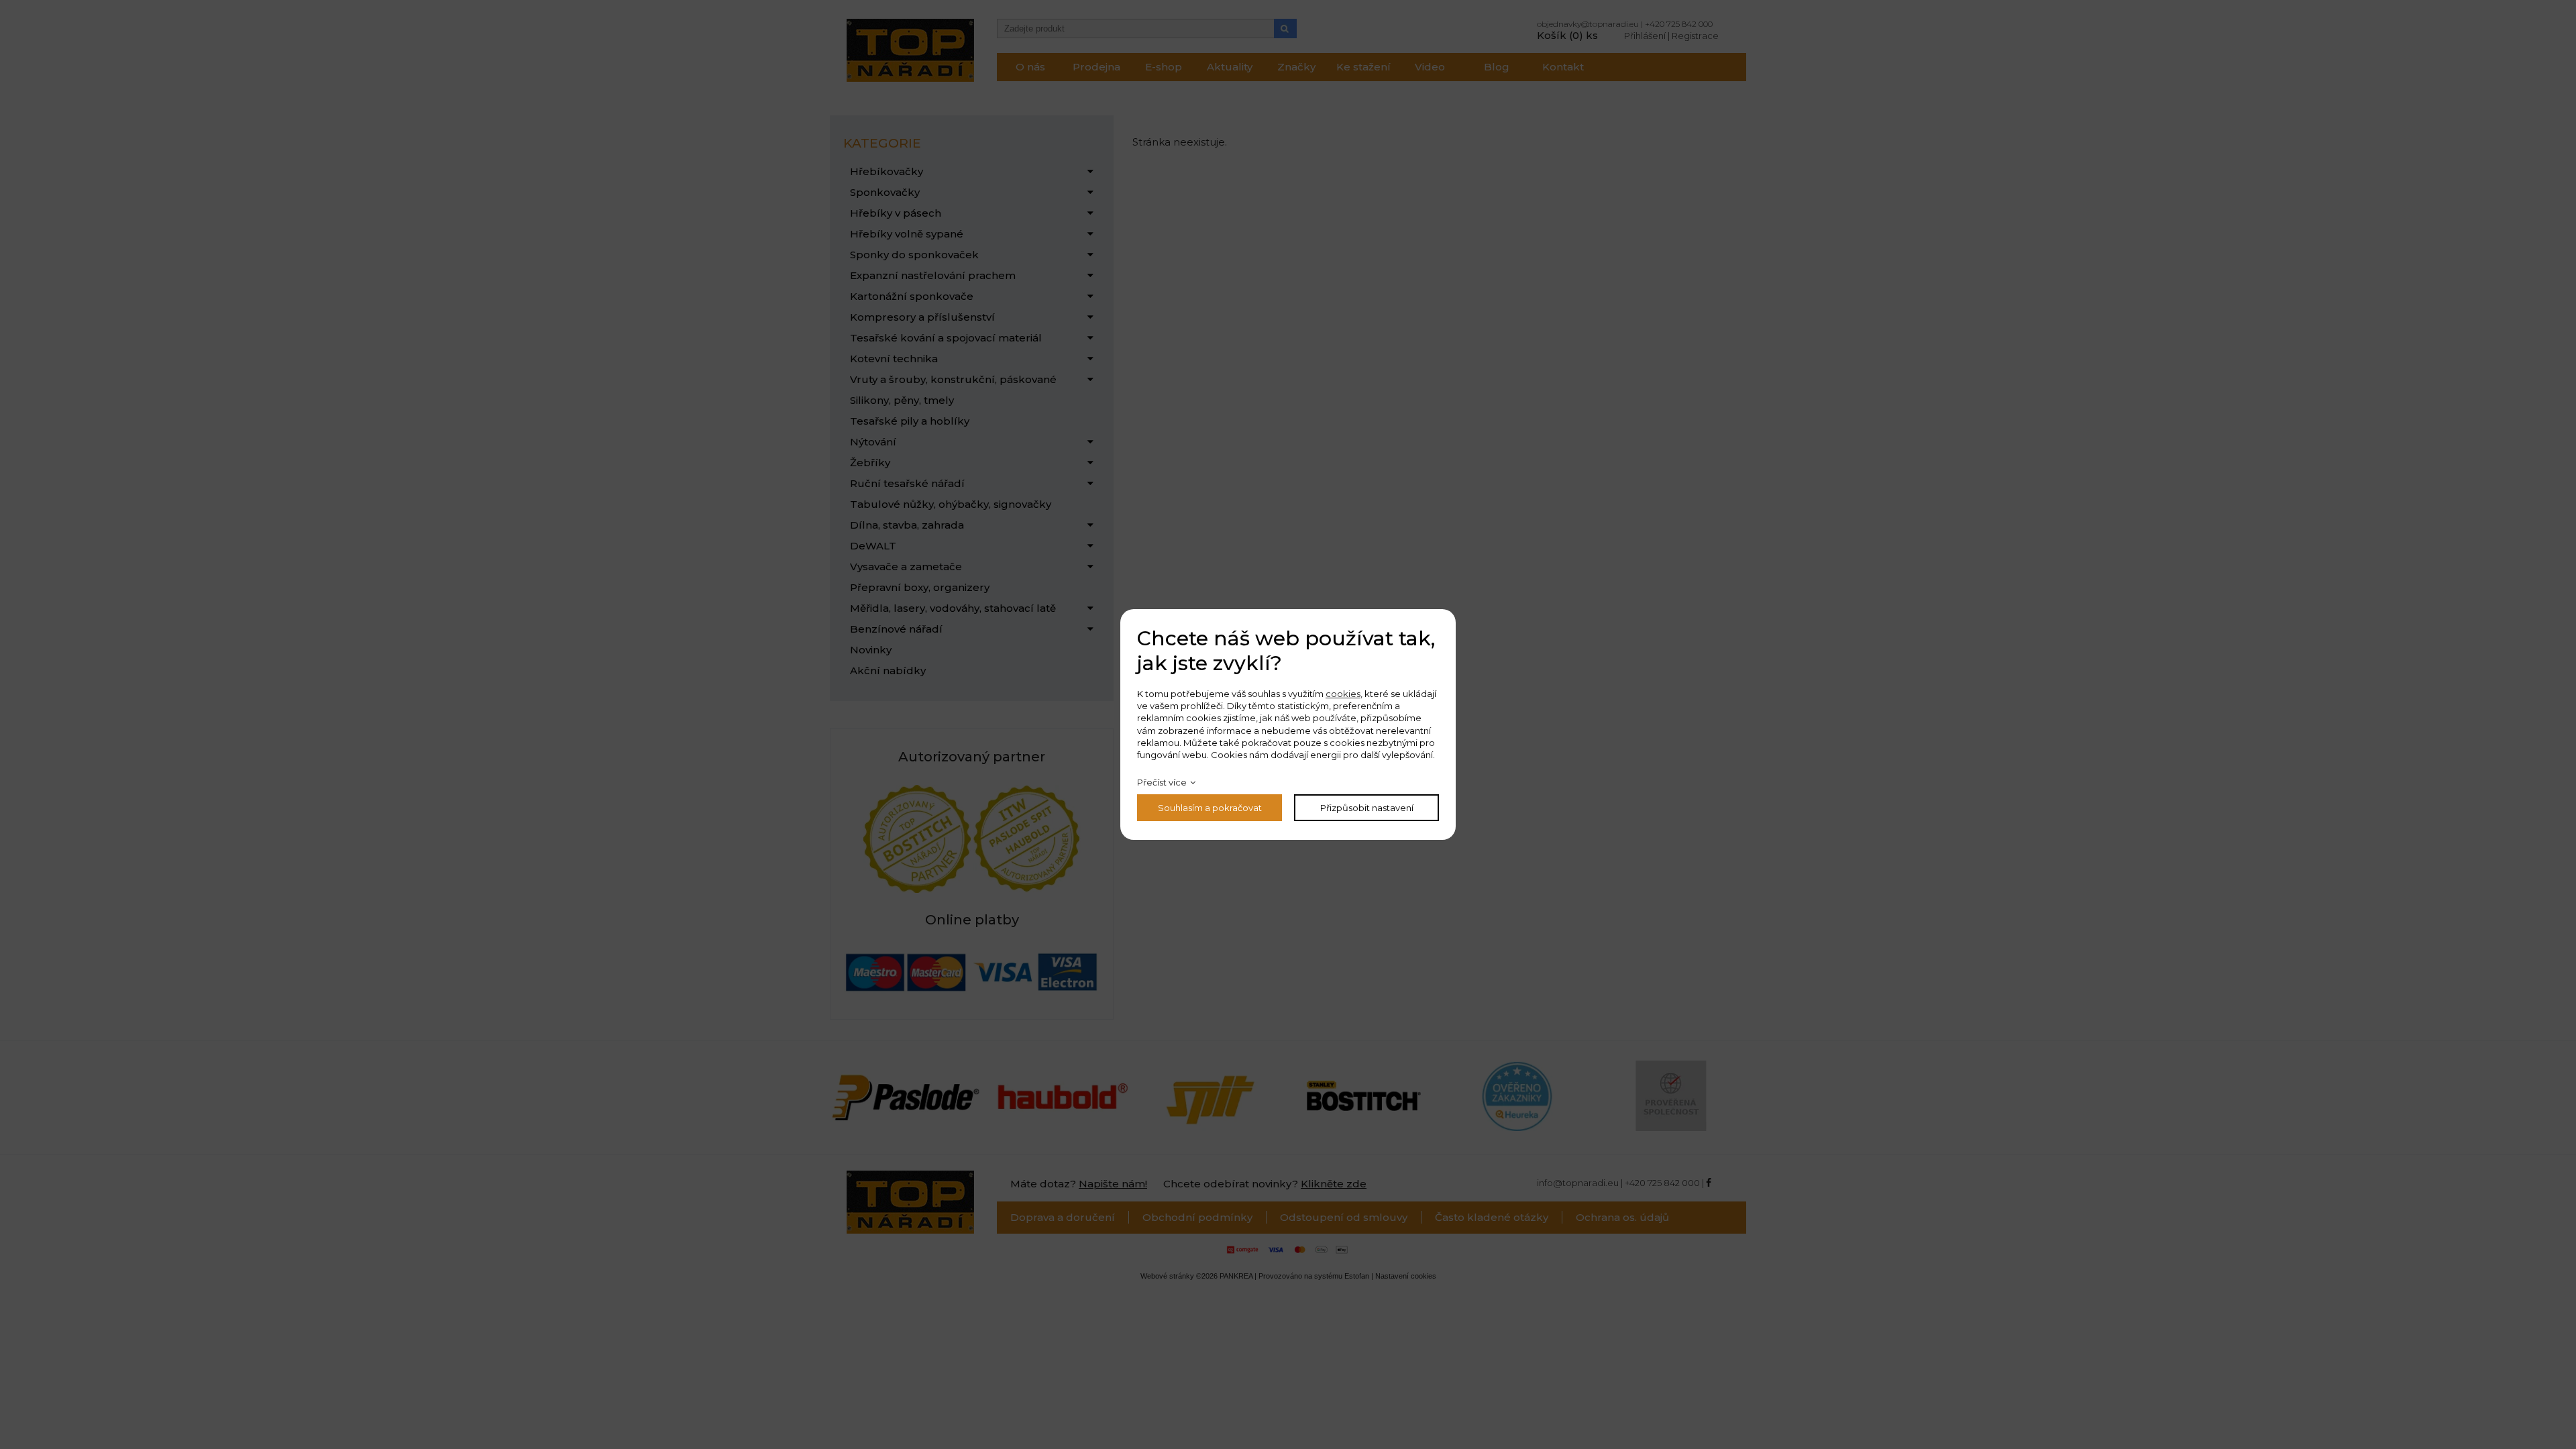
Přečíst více (1162, 782)
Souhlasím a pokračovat (1210, 808)
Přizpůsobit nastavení (1367, 808)
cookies (1343, 694)
